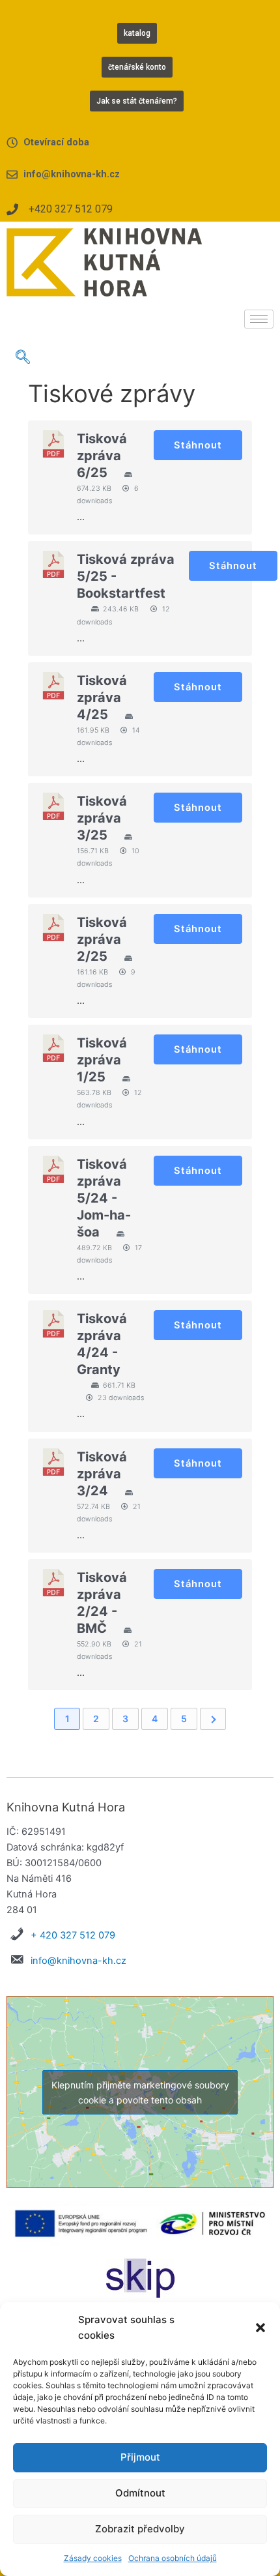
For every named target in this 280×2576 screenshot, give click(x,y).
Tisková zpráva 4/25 (102, 697)
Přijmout (140, 2457)
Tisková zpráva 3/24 (102, 1474)
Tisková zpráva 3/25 (102, 818)
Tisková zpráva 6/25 (102, 456)
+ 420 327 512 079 (73, 1935)
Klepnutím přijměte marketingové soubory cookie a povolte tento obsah (140, 2092)
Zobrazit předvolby (140, 2529)
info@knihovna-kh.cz (78, 1961)
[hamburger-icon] (259, 319)
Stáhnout (198, 445)
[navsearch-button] (23, 358)
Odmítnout (140, 2493)
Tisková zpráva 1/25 (102, 1060)
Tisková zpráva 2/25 (102, 939)
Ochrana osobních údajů (173, 2558)
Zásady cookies (93, 2558)
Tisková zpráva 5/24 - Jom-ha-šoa (104, 1198)
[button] (260, 2328)
